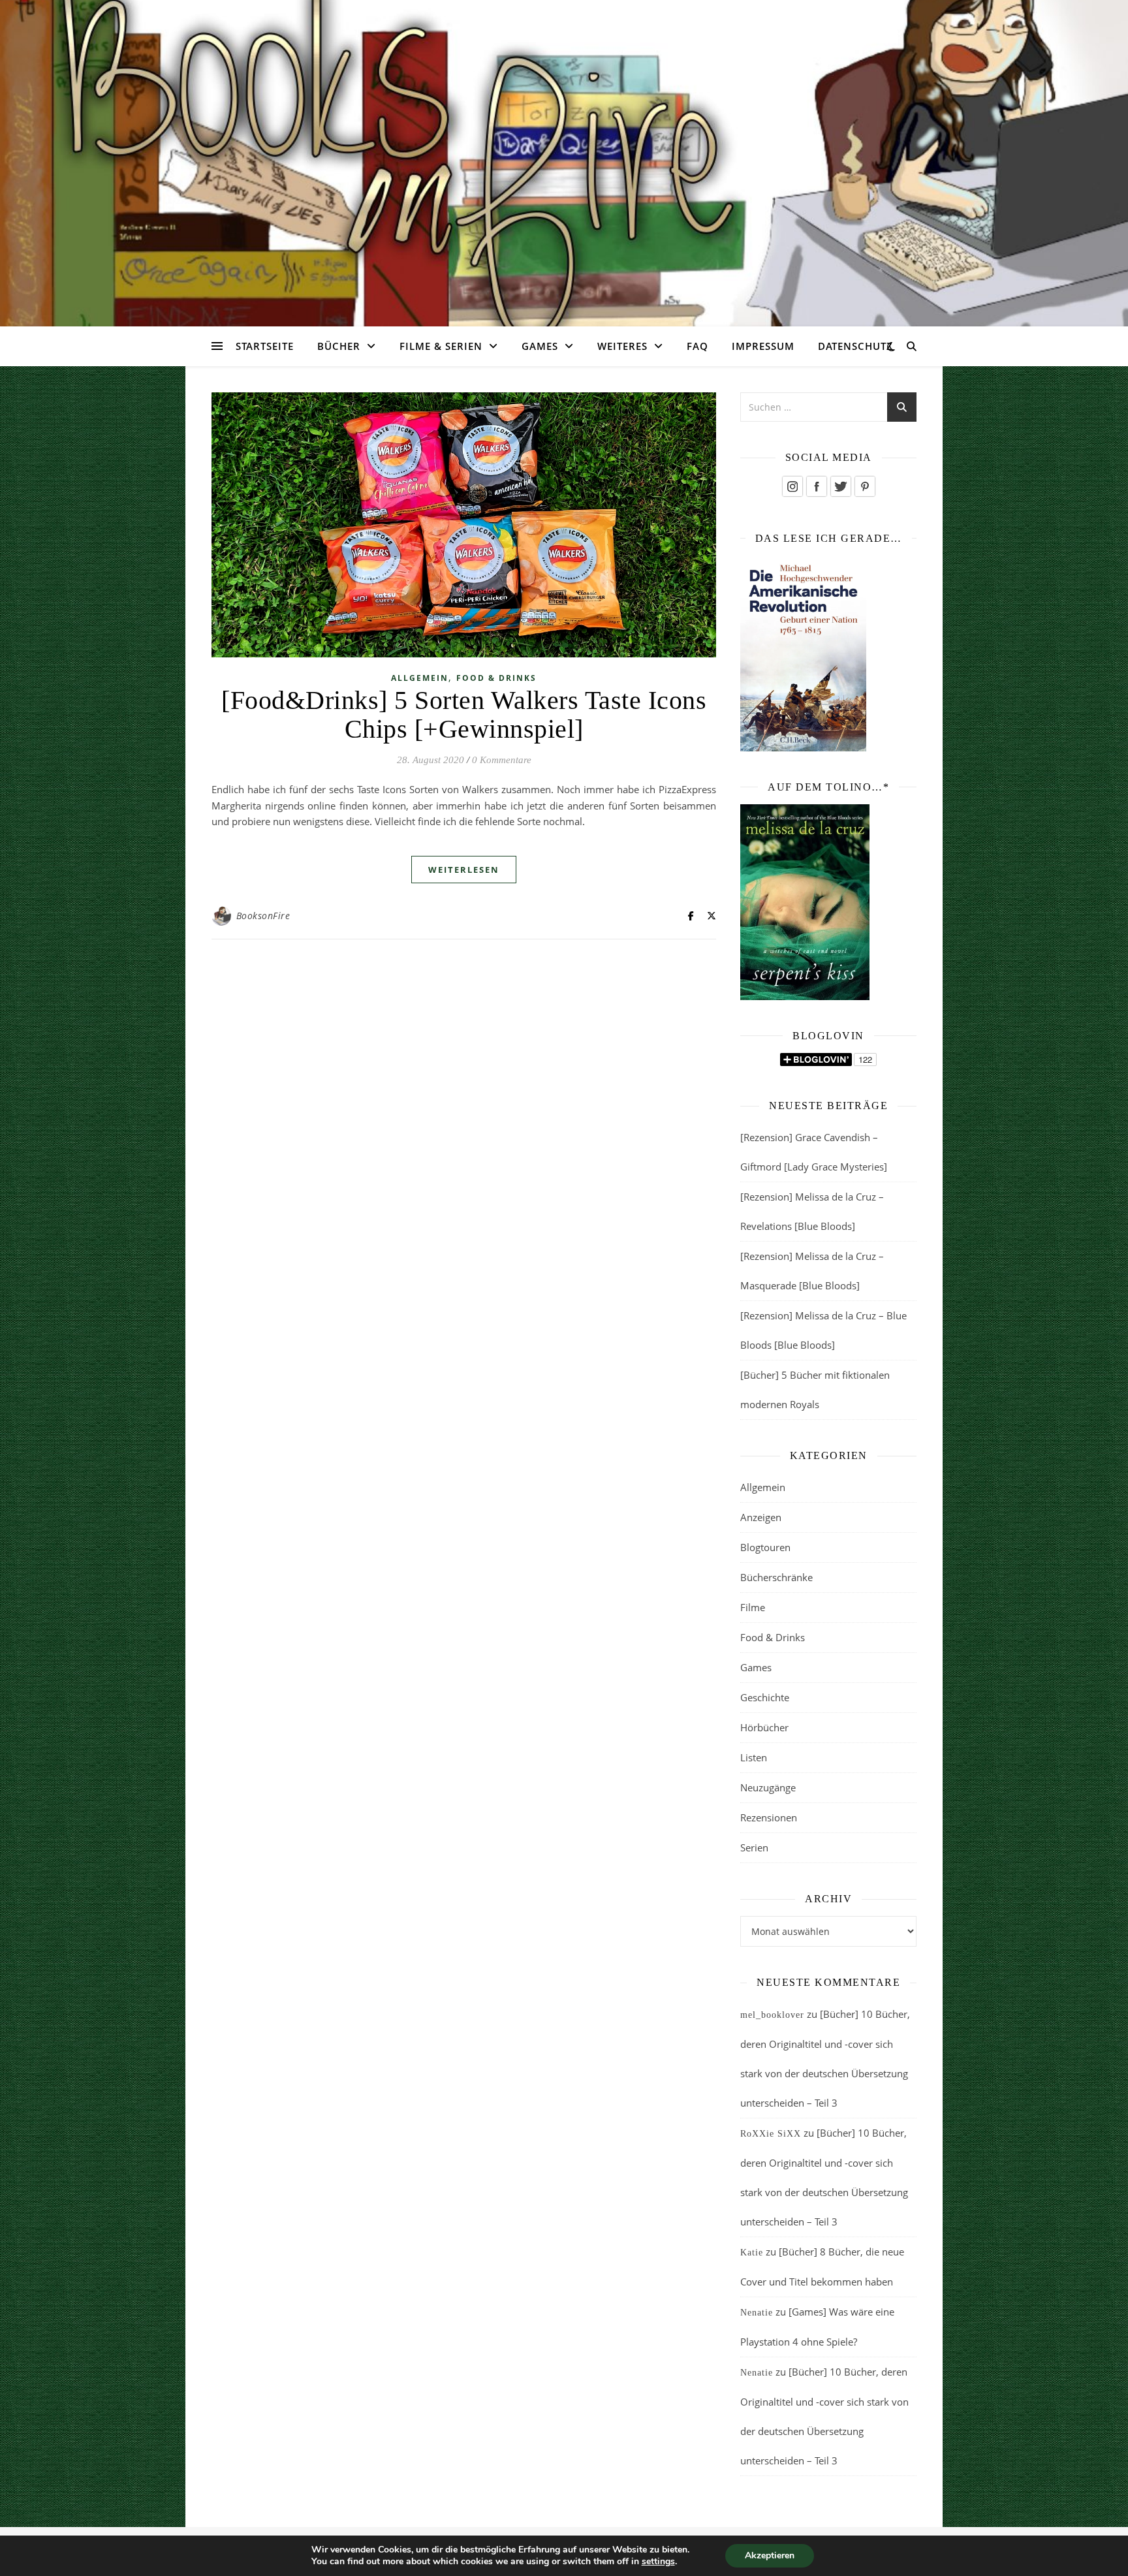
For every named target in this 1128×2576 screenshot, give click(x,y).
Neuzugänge (768, 1787)
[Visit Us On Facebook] (816, 486)
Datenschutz (855, 346)
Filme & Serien (441, 346)
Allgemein (420, 678)
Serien (754, 1847)
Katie (752, 2253)
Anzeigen (761, 1517)
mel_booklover (772, 2015)
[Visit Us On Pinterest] (865, 486)
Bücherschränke (776, 1577)
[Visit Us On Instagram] (792, 486)
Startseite (265, 346)
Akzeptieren (770, 2555)
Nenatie (757, 2313)
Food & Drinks (496, 678)
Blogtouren (765, 1547)
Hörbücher (764, 1727)
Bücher (339, 346)
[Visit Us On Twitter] (840, 486)
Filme (753, 1607)
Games (540, 346)
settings (658, 2562)
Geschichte (765, 1697)
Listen (754, 1757)
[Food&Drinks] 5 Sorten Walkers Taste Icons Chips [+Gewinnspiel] (464, 715)
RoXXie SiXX (771, 2134)
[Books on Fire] (564, 155)
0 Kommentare (502, 760)
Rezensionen (769, 1817)
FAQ (697, 346)
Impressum (763, 346)
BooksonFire (263, 916)
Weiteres (622, 346)
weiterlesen (464, 870)
